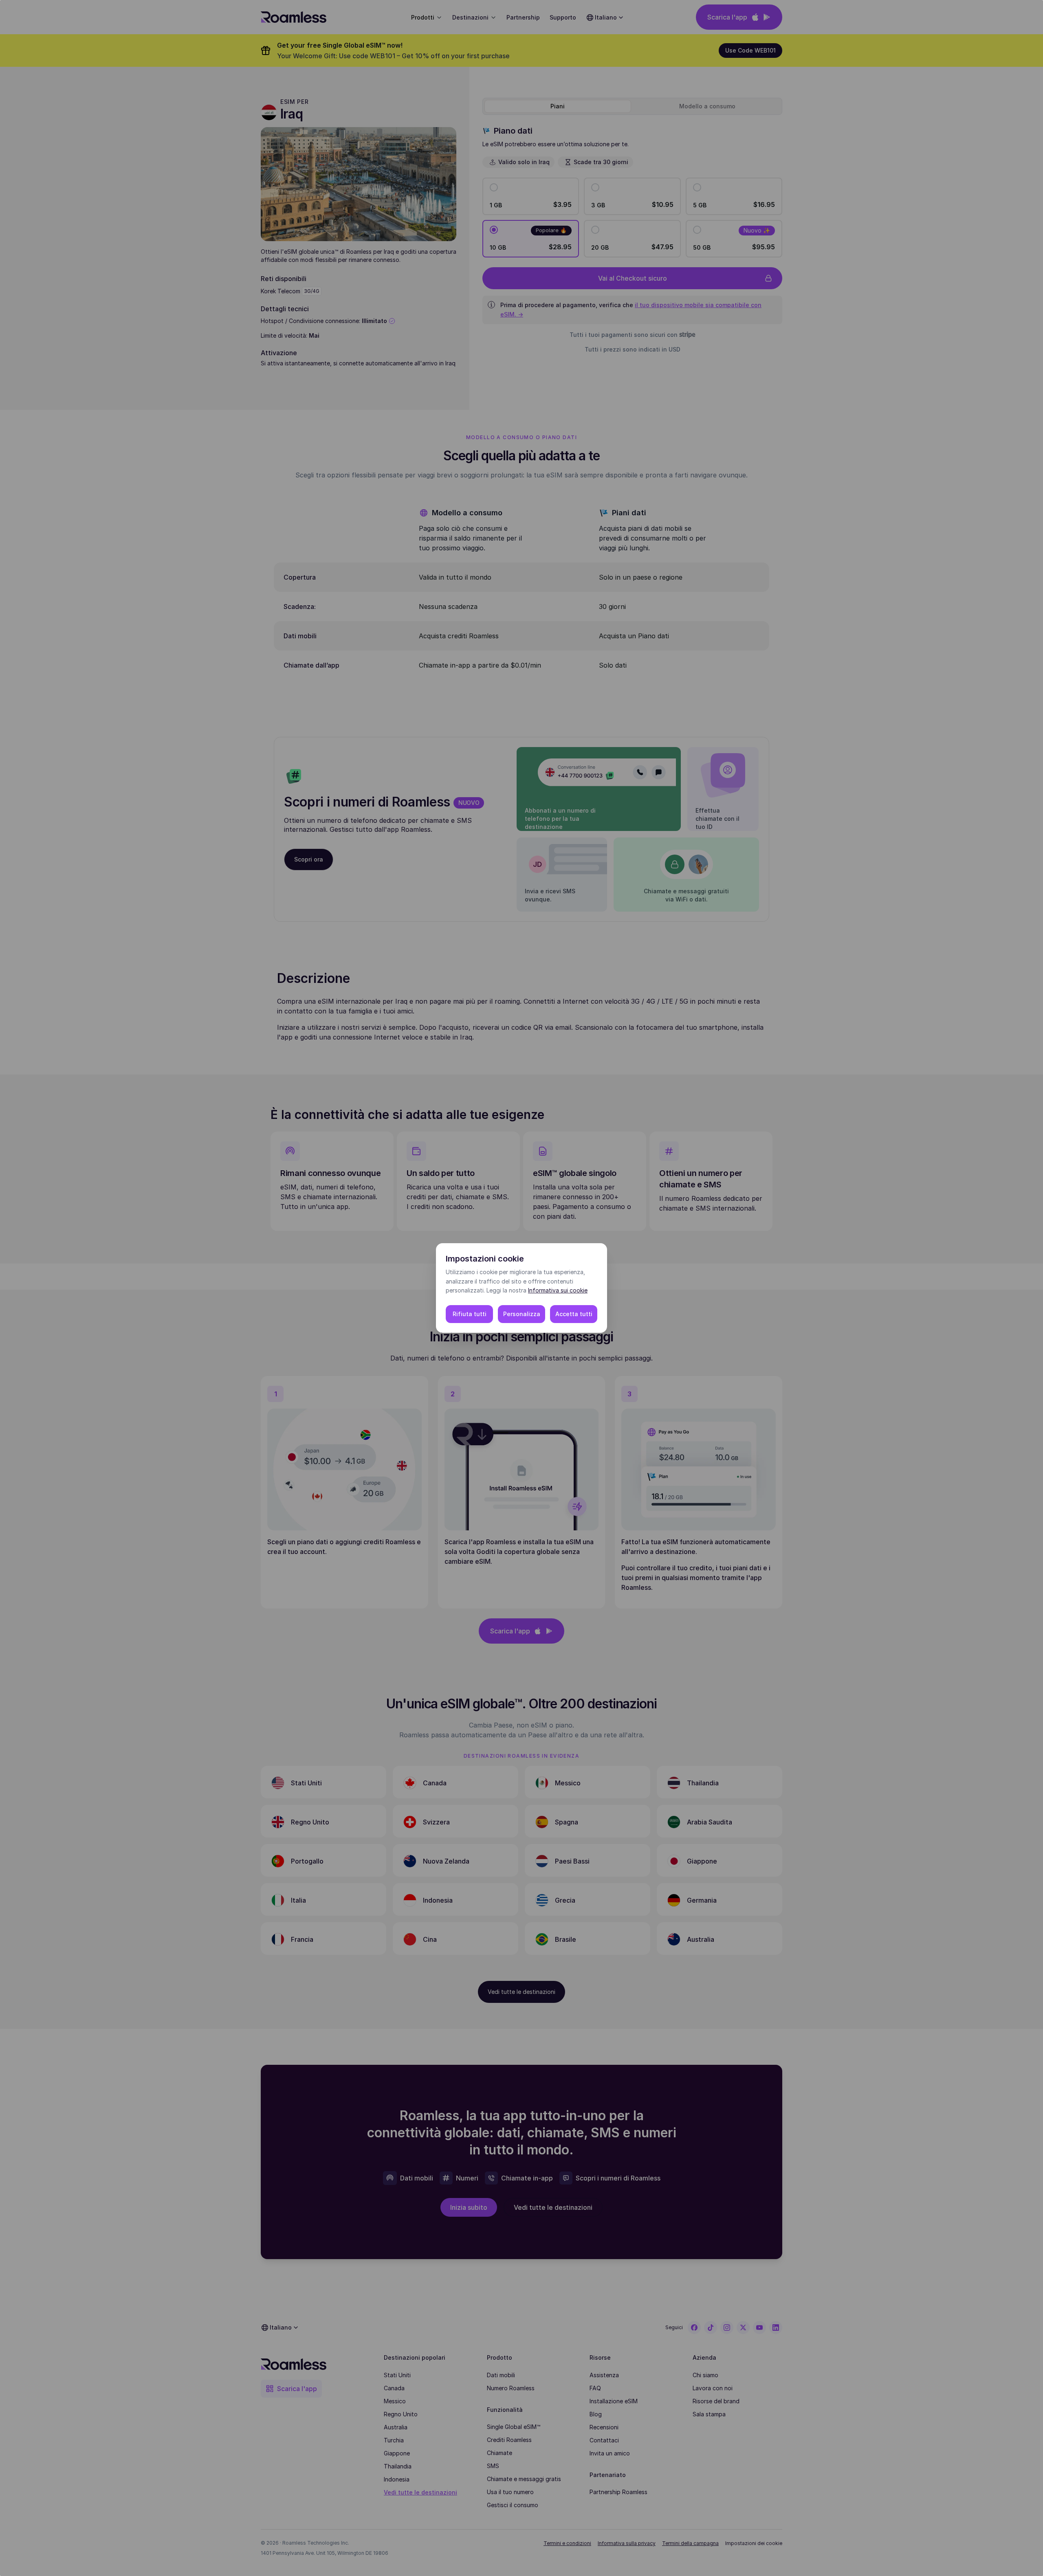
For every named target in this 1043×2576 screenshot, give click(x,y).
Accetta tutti (574, 1314)
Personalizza (522, 1314)
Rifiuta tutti (470, 1314)
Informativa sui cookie (558, 1290)
